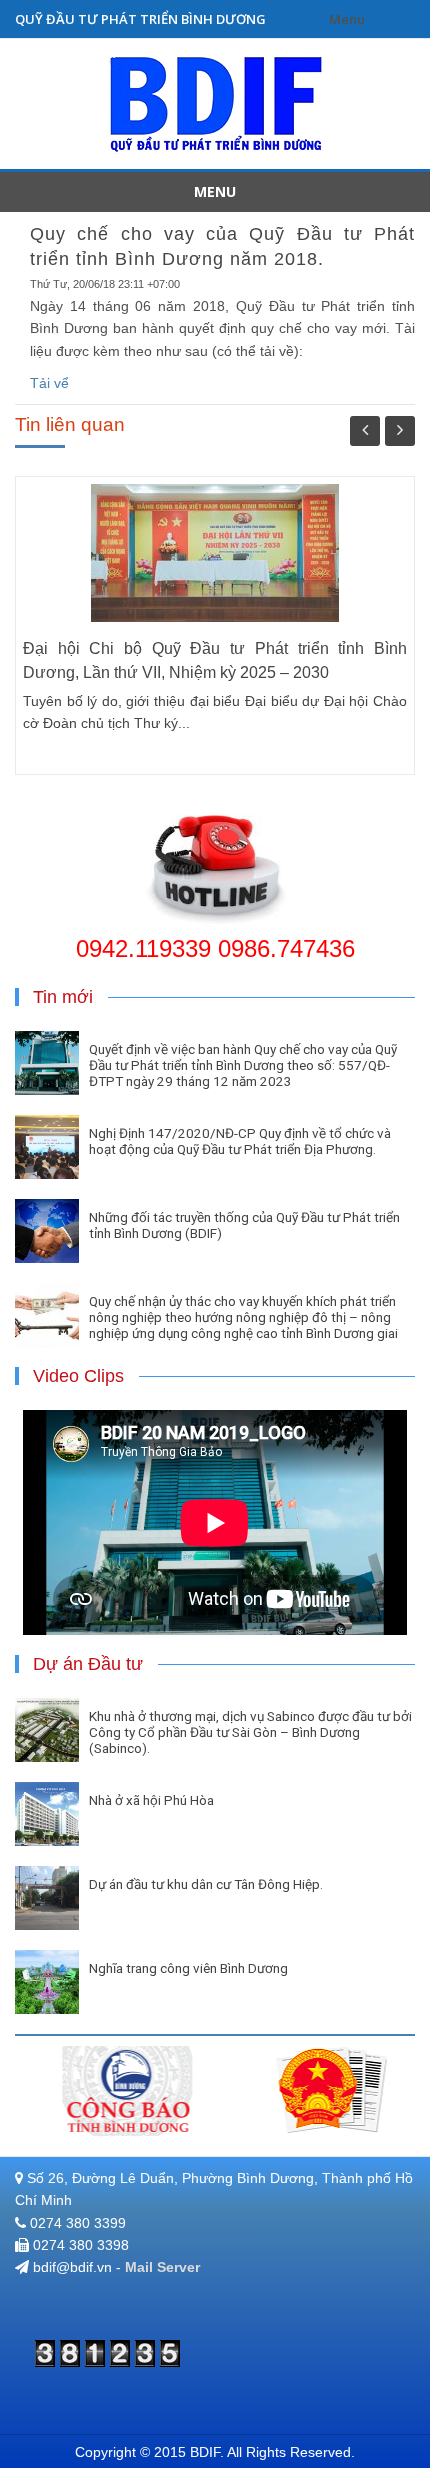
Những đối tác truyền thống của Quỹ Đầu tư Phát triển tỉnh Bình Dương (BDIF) (244, 1225)
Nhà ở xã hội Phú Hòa (151, 1800)
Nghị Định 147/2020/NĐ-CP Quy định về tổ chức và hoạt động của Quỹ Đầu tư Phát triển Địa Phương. (240, 1141)
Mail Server (162, 2267)
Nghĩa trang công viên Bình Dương (188, 1968)
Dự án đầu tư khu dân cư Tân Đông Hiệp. (206, 1884)
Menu (347, 19)
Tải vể (49, 383)
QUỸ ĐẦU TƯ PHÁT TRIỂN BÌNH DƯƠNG (140, 19)
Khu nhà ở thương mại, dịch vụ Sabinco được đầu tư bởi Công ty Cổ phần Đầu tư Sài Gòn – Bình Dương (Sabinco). (250, 1732)
